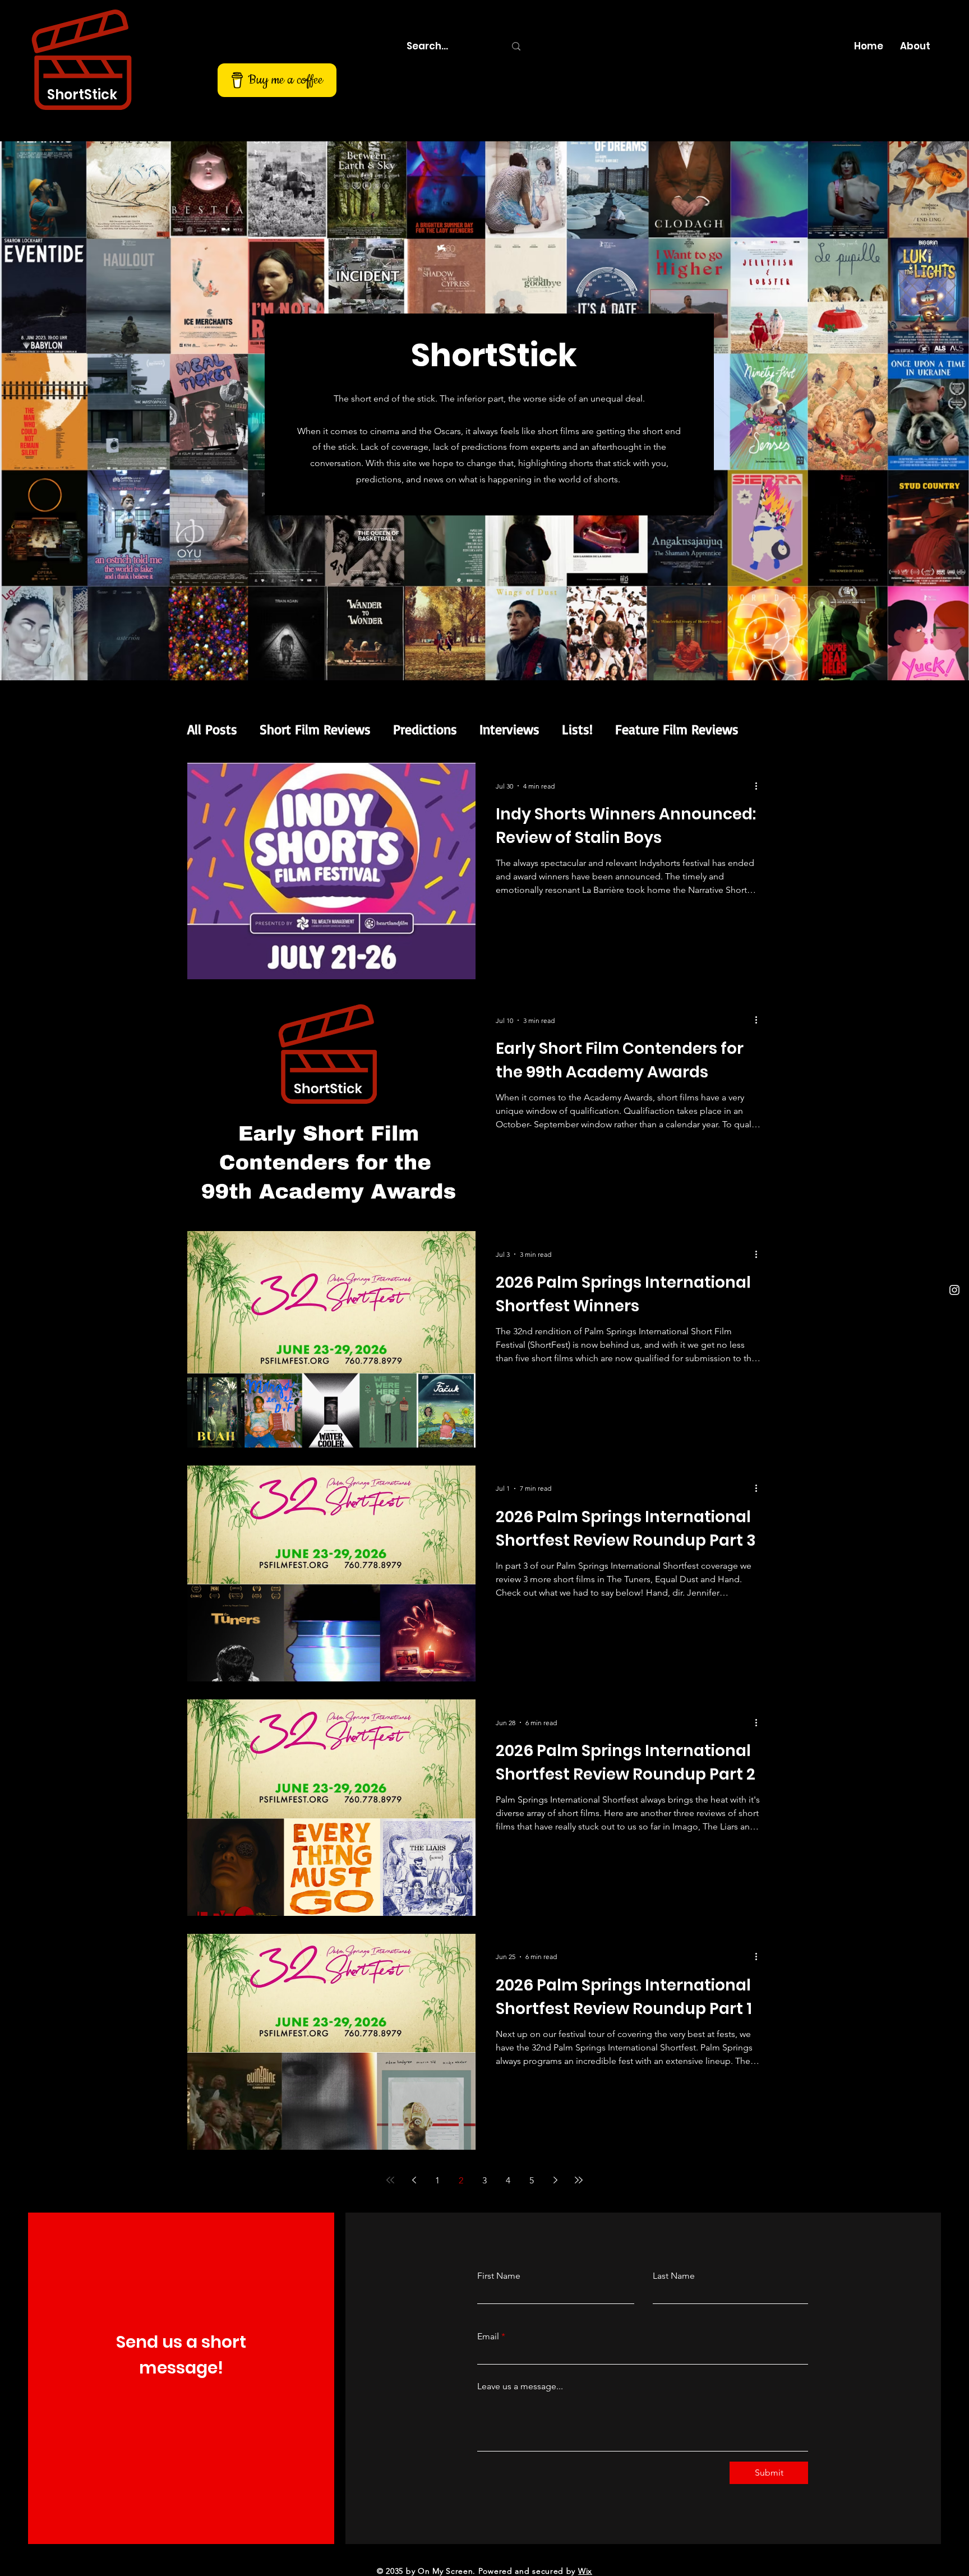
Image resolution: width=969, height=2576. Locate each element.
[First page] (390, 2180)
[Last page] (579, 2180)
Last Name (674, 2276)
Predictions (425, 729)
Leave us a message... (520, 2386)
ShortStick (82, 95)
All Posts (212, 729)
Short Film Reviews (315, 729)
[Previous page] (414, 2180)
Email (488, 2337)
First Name (499, 2276)
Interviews (509, 729)
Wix (585, 2571)
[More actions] (760, 786)
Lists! (577, 729)
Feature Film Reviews (677, 729)
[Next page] (555, 2180)
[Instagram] (954, 1290)
